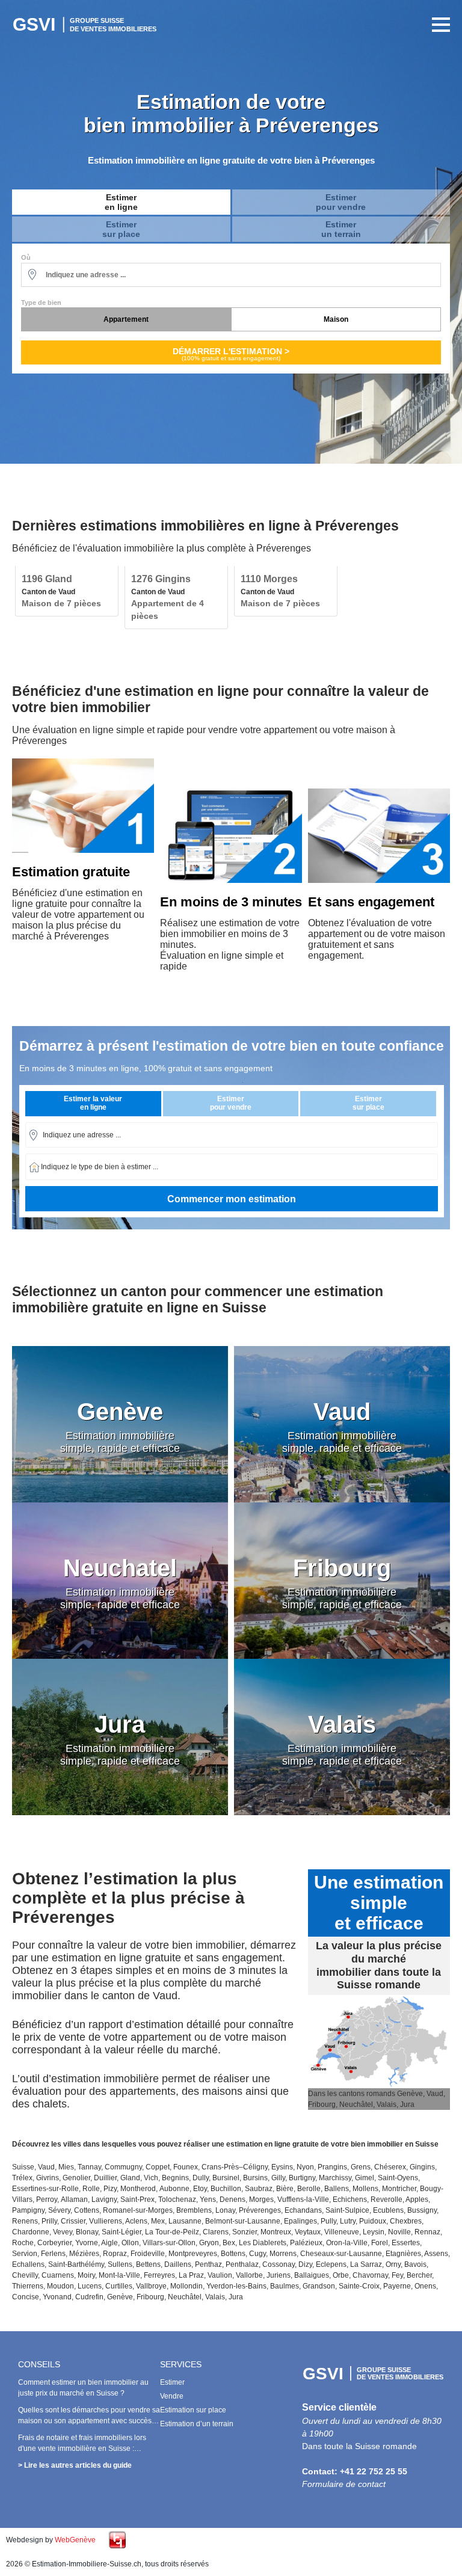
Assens (436, 2254)
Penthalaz (242, 2264)
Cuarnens (58, 2275)
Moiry (86, 2275)
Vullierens (106, 2221)
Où (26, 257)
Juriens (279, 2275)
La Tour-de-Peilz (172, 2232)
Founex (186, 2167)
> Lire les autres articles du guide (75, 2465)
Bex (229, 2243)
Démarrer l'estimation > (231, 354)
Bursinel (226, 2178)
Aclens (136, 2221)
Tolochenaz (177, 2199)
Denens (233, 2199)
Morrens (283, 2254)
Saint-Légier (122, 2232)
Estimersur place (121, 229)
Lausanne (185, 2221)
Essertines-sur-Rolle (45, 2189)
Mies (66, 2167)
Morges (261, 2199)
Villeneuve (342, 2232)
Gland (130, 2178)
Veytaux (308, 2232)
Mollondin (186, 2286)
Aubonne (174, 2189)
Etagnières (403, 2254)
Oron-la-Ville (347, 2243)
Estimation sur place (193, 2410)
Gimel (365, 2178)
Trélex (22, 2178)
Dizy (305, 2264)
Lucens (90, 2286)
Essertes (406, 2243)
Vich (151, 2178)
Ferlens (53, 2254)
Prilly (49, 2221)
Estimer (172, 2382)
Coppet (158, 2167)
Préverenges (260, 2210)
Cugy (257, 2254)
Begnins (175, 2178)
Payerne (397, 2286)
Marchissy (335, 2178)
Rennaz (427, 2232)
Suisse (23, 2167)
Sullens (120, 2264)
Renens (25, 2221)
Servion (25, 2254)
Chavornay (370, 2275)
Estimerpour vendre (341, 202)
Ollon (130, 2243)
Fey (397, 2275)
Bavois (415, 2264)
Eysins (282, 2167)
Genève (120, 2297)
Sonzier (245, 2232)
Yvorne (87, 2243)
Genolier (76, 2178)
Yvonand (57, 2297)
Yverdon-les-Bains (236, 2286)
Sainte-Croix (359, 2286)
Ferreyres (159, 2275)
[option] (67, 591)
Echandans (303, 2210)
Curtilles (119, 2286)
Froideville (148, 2254)
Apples (417, 2199)
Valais (215, 2297)
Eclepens (331, 2264)
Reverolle (387, 2199)
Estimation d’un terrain (197, 2424)
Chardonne (31, 2232)
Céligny (255, 2167)
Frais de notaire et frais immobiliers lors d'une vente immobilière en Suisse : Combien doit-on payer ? (82, 2448)
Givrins (48, 2178)
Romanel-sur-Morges (138, 2210)
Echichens (350, 2199)
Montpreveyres (193, 2254)
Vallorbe (249, 2275)
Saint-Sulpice (347, 2210)
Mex (158, 2221)
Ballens (337, 2189)
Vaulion (220, 2275)
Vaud (46, 2167)
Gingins (422, 2167)
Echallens (28, 2264)
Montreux (276, 2232)
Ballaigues (312, 2275)
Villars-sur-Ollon (169, 2243)
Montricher (399, 2189)
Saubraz (259, 2189)
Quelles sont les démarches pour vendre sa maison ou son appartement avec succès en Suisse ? (89, 2421)
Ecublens (388, 2210)
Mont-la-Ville (119, 2275)
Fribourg (150, 2297)
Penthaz (208, 2264)
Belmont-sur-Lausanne (243, 2221)
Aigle (109, 2243)
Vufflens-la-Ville (303, 2199)
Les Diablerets (263, 2243)
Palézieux (306, 2243)
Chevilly (25, 2275)
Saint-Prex (137, 2199)
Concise (26, 2297)
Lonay (225, 2210)
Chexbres (406, 2221)
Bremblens (194, 2210)
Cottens (87, 2210)
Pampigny (28, 2210)
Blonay (87, 2232)
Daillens (178, 2264)
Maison (336, 319)
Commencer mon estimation (232, 1199)
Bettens (148, 2264)
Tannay (89, 2167)
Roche (23, 2243)
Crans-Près (220, 2167)
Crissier (73, 2221)
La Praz (191, 2275)
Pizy (110, 2189)
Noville (399, 2232)
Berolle (309, 2189)
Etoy (200, 2189)
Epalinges (300, 2221)
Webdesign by (51, 2540)
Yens (208, 2199)
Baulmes (285, 2286)
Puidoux (373, 2221)
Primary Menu (438, 25)
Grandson (319, 2286)
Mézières (84, 2254)
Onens (425, 2286)
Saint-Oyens (398, 2178)
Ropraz (115, 2254)
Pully (328, 2221)
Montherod (138, 2189)
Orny (393, 2264)
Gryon (209, 2243)
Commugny (123, 2167)
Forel (380, 2243)
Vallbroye (151, 2286)
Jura (236, 2297)
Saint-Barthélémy (76, 2264)
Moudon (60, 2286)
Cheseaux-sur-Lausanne (341, 2254)
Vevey (63, 2232)
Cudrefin (89, 2297)
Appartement (126, 319)
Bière (285, 2189)
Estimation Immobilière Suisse (87, 25)
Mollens (365, 2189)
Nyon (305, 2167)
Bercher (419, 2275)
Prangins (332, 2167)
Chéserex (390, 2167)
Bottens (233, 2254)
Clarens (216, 2232)
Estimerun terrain (341, 229)
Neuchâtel (185, 2297)
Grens (361, 2167)
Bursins (255, 2178)
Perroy (47, 2199)
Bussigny (422, 2210)
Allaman (74, 2199)
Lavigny (104, 2199)
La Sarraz (366, 2264)
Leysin (374, 2232)
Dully (201, 2178)
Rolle (91, 2189)
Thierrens (28, 2286)
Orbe (341, 2275)
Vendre (172, 2396)
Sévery (59, 2210)
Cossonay (279, 2264)
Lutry (348, 2221)
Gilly (278, 2178)
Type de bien (41, 303)
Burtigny (302, 2178)
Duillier (105, 2178)
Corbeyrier (54, 2243)
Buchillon (226, 2189)
